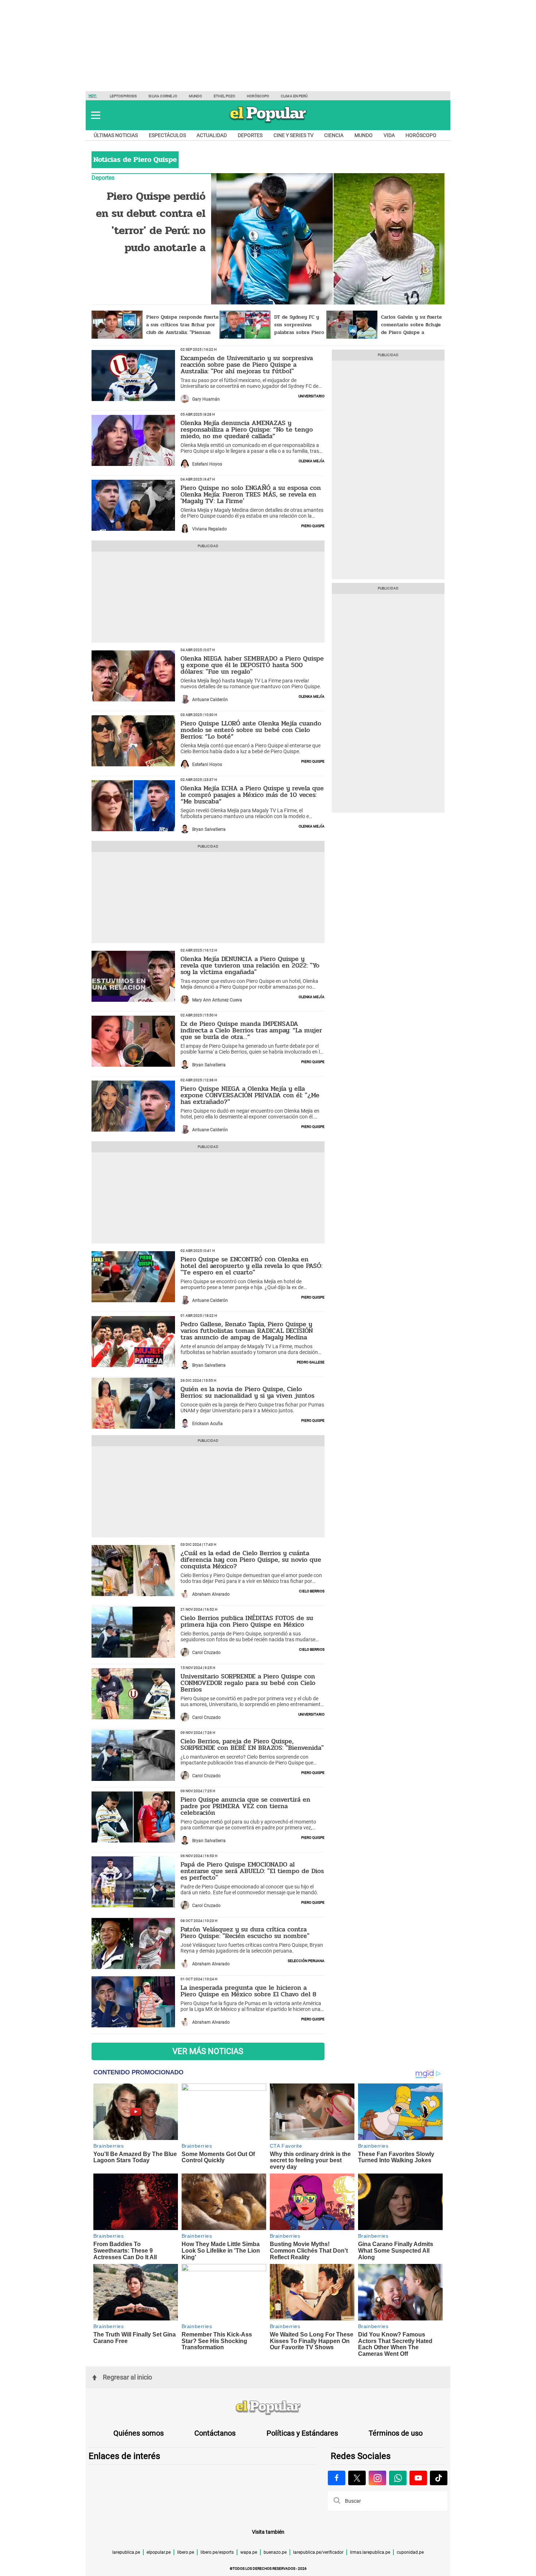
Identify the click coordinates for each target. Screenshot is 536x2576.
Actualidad (212, 135)
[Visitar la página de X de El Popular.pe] (357, 2478)
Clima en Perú (294, 96)
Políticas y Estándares (302, 2433)
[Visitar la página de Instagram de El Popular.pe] (377, 2478)
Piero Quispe (313, 525)
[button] (96, 115)
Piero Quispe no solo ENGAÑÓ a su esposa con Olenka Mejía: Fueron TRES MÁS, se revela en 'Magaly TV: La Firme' (251, 494)
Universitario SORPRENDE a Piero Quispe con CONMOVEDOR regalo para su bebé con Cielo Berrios (248, 1683)
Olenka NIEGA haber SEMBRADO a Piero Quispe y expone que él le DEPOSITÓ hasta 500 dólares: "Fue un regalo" (252, 665)
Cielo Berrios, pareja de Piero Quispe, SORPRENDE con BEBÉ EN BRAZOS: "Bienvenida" (252, 1744)
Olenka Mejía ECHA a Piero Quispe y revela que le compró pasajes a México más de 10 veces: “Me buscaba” (252, 795)
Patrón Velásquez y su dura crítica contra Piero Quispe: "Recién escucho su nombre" (245, 1933)
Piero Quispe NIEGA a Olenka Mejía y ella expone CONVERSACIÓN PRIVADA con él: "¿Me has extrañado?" (250, 1095)
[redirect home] (268, 2408)
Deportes (250, 135)
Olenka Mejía (312, 460)
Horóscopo (258, 96)
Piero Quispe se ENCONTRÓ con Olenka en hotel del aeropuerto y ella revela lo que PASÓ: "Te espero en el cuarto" (251, 1266)
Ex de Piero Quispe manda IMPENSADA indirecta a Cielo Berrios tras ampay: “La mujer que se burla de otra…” (251, 1030)
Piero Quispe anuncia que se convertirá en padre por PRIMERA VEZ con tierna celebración (245, 1806)
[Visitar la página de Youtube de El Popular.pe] (418, 2478)
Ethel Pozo (224, 96)
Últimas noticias (116, 135)
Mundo (196, 96)
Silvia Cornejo (163, 96)
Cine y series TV (294, 135)
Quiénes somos (139, 2433)
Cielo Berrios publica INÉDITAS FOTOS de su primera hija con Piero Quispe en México (247, 1621)
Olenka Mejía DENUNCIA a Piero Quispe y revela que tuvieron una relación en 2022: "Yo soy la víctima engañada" (250, 965)
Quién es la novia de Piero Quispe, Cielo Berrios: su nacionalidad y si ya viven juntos (247, 1392)
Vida (389, 135)
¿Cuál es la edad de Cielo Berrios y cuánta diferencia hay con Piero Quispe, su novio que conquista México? (251, 1560)
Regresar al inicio (127, 2377)
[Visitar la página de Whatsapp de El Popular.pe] (398, 2478)
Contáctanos (215, 2433)
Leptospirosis (123, 96)
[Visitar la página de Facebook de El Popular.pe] (337, 2478)
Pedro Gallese (311, 1362)
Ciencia (334, 135)
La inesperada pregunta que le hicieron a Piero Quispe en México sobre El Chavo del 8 (248, 1991)
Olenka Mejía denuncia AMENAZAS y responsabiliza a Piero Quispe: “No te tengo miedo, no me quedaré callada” (247, 429)
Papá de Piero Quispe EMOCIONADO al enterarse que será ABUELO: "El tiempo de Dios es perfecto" (252, 1871)
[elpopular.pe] (268, 122)
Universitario (311, 396)
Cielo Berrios (312, 1591)
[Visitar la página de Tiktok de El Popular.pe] (439, 2478)
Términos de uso (396, 2433)
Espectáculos (167, 135)
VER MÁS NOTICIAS (208, 2051)
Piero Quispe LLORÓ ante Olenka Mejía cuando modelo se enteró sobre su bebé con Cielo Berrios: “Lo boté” (251, 730)
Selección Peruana (306, 1960)
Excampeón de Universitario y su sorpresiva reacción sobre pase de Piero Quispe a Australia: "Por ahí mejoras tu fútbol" (247, 365)
